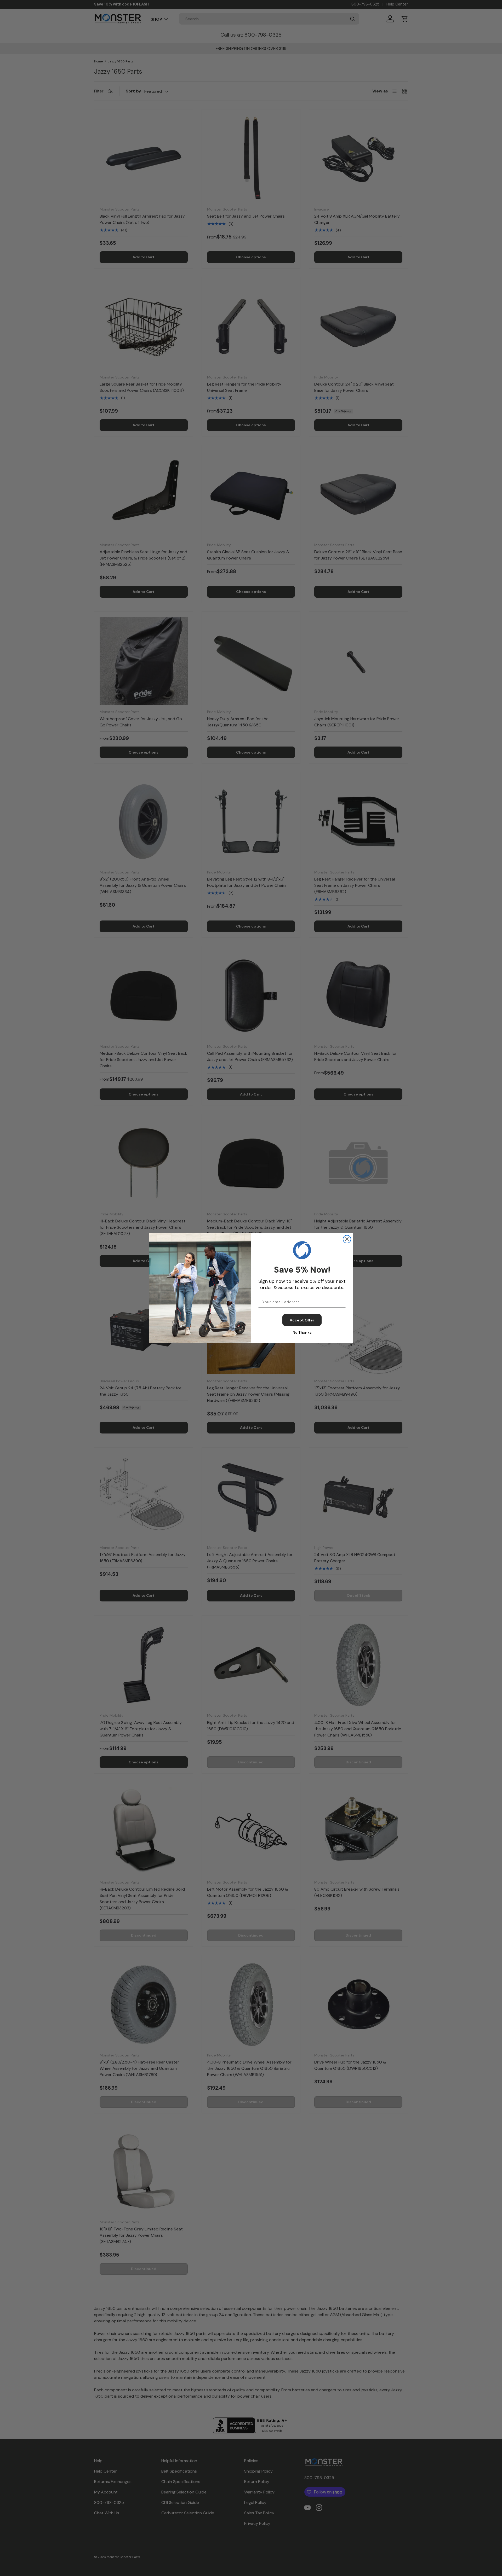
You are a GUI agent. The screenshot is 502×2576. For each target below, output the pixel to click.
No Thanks (302, 1332)
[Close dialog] (347, 1239)
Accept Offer (302, 1320)
